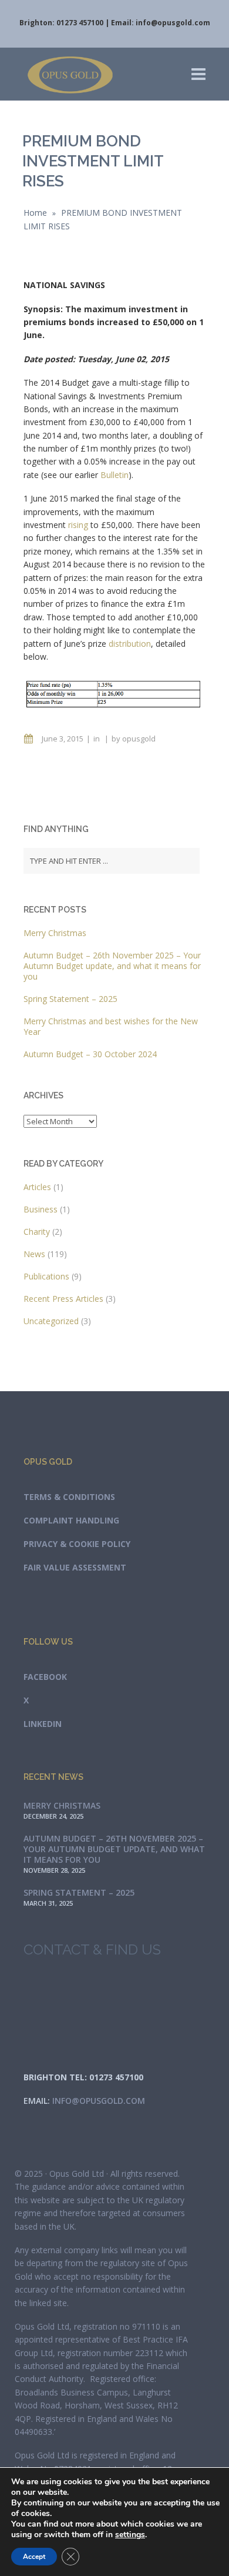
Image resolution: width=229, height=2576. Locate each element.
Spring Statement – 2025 (70, 999)
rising (78, 525)
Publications (46, 1276)
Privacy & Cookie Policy (77, 1544)
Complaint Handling (71, 1520)
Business (41, 1209)
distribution (130, 644)
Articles (37, 1187)
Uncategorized (51, 1321)
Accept (34, 2557)
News (34, 1254)
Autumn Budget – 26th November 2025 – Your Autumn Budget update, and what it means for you (112, 966)
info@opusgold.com (173, 23)
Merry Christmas (55, 933)
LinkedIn (43, 1724)
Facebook (45, 1677)
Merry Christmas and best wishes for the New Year (111, 1026)
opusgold (139, 739)
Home (35, 213)
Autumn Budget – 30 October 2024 (90, 1054)
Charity (37, 1232)
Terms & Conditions (69, 1497)
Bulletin (114, 475)
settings (130, 2535)
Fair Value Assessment (75, 1567)
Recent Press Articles (63, 1299)
